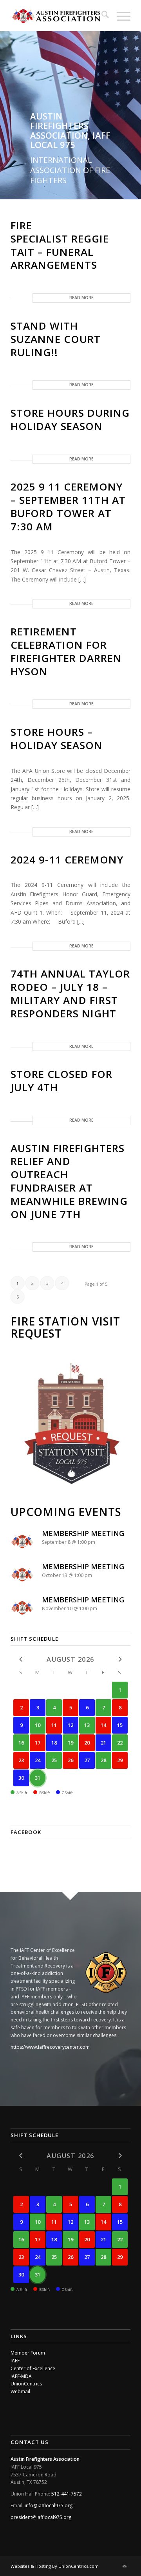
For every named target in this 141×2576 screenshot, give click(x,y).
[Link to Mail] (125, 2566)
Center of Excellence (33, 2368)
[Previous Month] (21, 1659)
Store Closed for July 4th (61, 1081)
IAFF (15, 2361)
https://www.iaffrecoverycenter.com (50, 2047)
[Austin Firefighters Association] (59, 16)
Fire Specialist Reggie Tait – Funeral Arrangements (60, 245)
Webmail (20, 2391)
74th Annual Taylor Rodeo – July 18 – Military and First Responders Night (70, 993)
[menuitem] (101, 16)
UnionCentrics (26, 2384)
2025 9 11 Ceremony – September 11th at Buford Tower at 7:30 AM (68, 506)
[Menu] (120, 16)
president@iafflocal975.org (41, 2517)
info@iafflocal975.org (49, 2506)
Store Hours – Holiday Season (57, 739)
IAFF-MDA (21, 2376)
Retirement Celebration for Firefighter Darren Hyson (66, 651)
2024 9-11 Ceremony (67, 860)
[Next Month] (120, 2156)
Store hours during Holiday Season (70, 419)
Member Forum (28, 2353)
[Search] (101, 16)
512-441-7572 (67, 2494)
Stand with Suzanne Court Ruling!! (56, 339)
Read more (81, 298)
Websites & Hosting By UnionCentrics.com (55, 2566)
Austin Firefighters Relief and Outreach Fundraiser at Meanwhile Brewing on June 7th (69, 1181)
